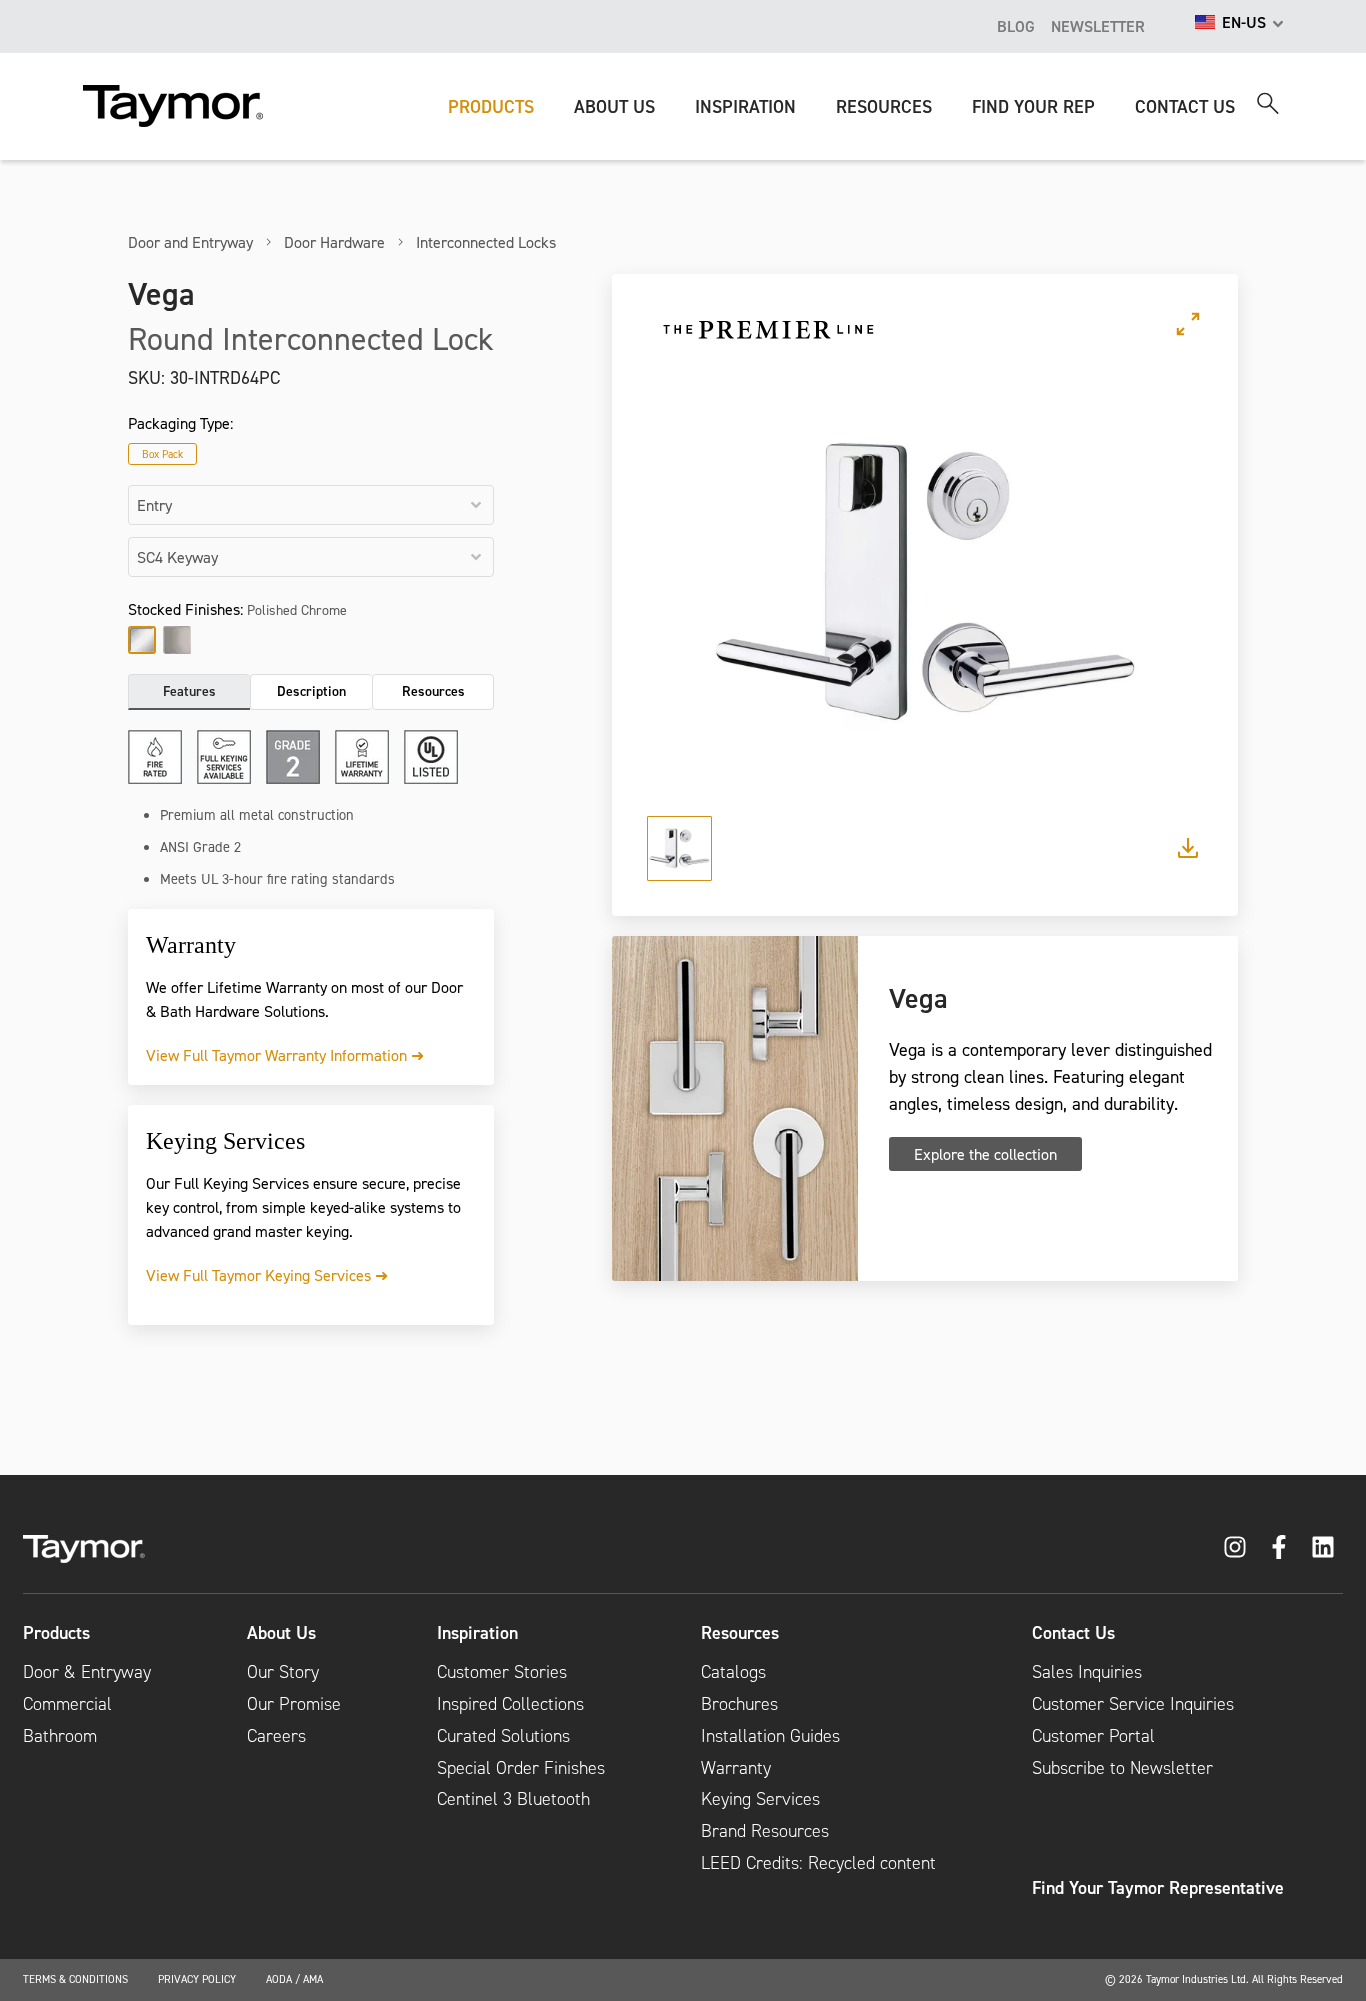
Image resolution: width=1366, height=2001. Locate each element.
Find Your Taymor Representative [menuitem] (1158, 1888)
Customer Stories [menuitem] (502, 1672)
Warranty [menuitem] (736, 1768)
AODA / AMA (294, 1979)
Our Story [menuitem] (283, 1672)
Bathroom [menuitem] (60, 1736)
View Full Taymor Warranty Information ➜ (285, 1055)
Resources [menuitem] (740, 1633)
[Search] (1268, 103)
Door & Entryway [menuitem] (87, 1672)
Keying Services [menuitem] (760, 1799)
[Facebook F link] (1279, 1547)
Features (189, 691)
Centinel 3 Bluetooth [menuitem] (513, 1799)
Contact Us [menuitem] (1073, 1633)
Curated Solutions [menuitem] (503, 1736)
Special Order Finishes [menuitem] (521, 1768)
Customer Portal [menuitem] (1093, 1736)
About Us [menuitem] (281, 1633)
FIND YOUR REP (1033, 106)
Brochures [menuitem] (739, 1704)
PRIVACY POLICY (197, 1979)
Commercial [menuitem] (67, 1704)
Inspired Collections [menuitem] (510, 1704)
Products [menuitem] (56, 1633)
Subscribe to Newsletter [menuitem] (1122, 1768)
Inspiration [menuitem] (477, 1633)
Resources (433, 691)
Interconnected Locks (486, 242)
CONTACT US (1185, 106)
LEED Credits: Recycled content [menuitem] (818, 1863)
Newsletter (1098, 26)
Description (311, 691)
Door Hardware (334, 242)
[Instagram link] (1235, 1547)
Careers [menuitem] (276, 1736)
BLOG (1016, 26)
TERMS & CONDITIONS (75, 1979)
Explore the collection (985, 1154)
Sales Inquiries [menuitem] (1087, 1672)
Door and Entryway (190, 242)
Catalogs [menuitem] (733, 1672)
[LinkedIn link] (1323, 1547)
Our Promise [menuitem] (294, 1704)
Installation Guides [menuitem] (770, 1736)
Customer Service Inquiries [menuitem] (1133, 1704)
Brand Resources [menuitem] (765, 1831)
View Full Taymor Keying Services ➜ (267, 1275)
